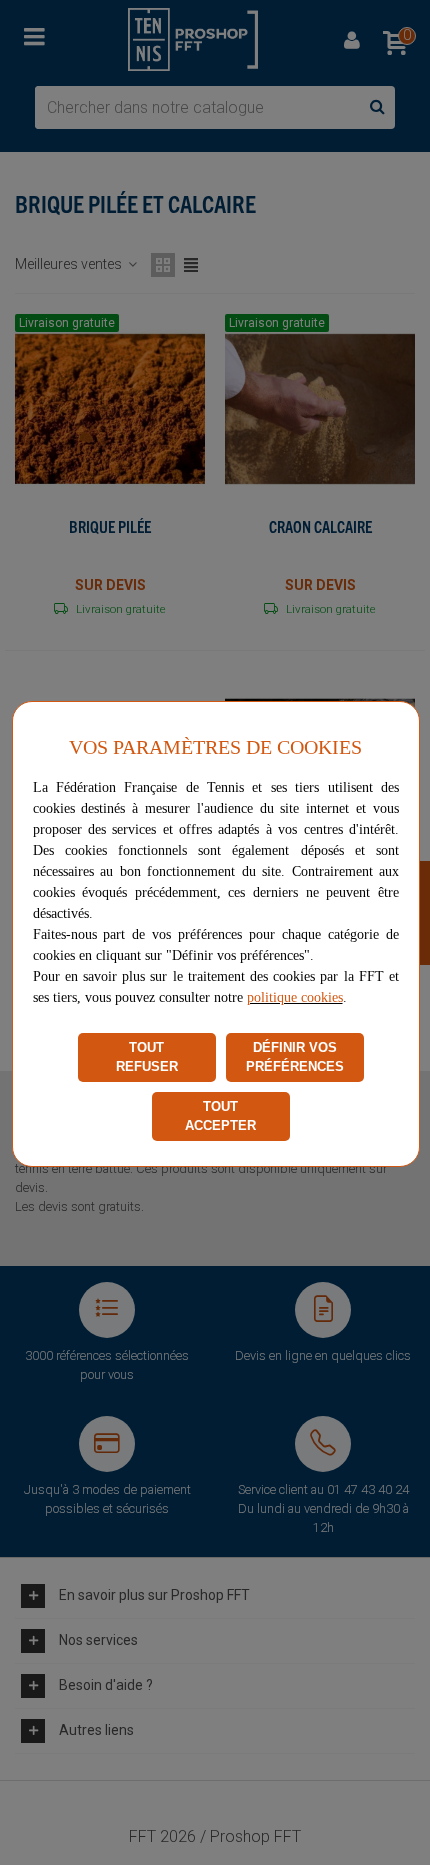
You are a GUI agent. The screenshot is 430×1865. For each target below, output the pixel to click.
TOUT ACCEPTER (220, 1116)
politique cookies (295, 997)
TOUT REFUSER (147, 1057)
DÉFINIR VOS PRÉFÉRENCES (295, 1057)
